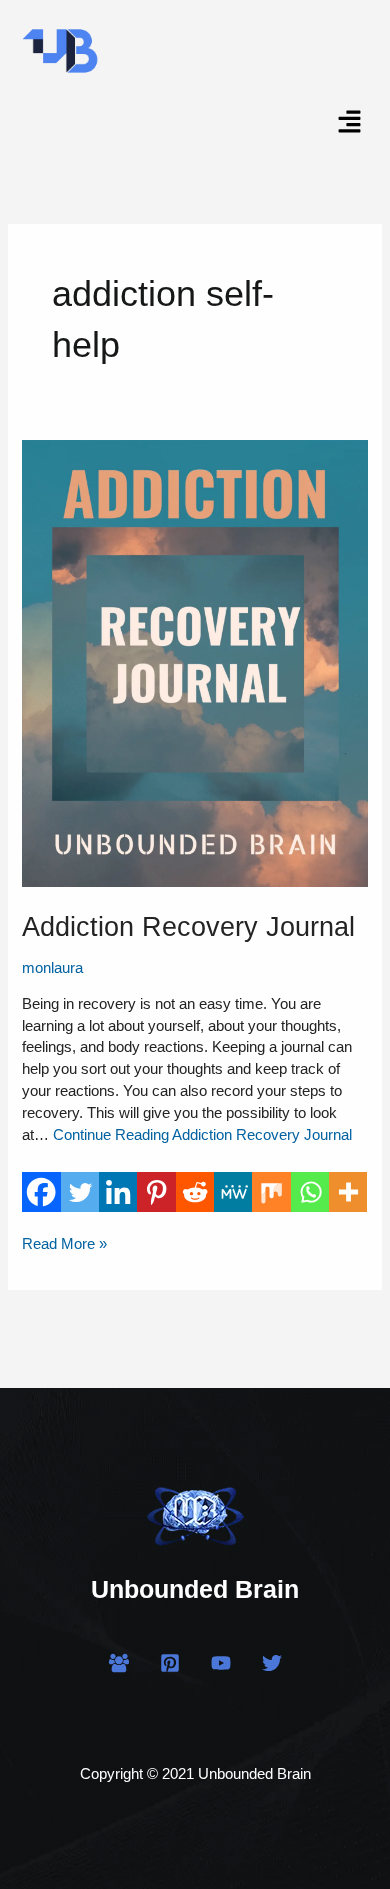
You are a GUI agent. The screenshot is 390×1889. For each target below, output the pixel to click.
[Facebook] (41, 1192)
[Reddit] (195, 1192)
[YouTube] (221, 1663)
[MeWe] (233, 1192)
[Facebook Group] (119, 1663)
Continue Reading (202, 1135)
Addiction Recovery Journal (188, 926)
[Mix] (271, 1192)
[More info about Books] (348, 1192)
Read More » (64, 1243)
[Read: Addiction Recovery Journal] (194, 662)
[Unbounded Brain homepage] (195, 1513)
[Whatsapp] (310, 1192)
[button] (350, 124)
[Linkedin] (118, 1192)
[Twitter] (80, 1192)
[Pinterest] (156, 1192)
